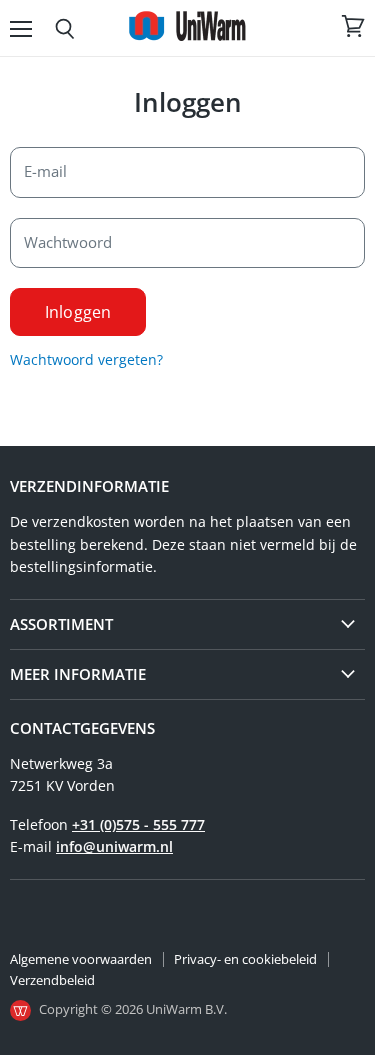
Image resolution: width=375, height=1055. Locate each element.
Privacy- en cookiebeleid (245, 959)
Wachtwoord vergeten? (86, 359)
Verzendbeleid (52, 980)
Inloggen (78, 312)
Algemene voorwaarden (81, 959)
